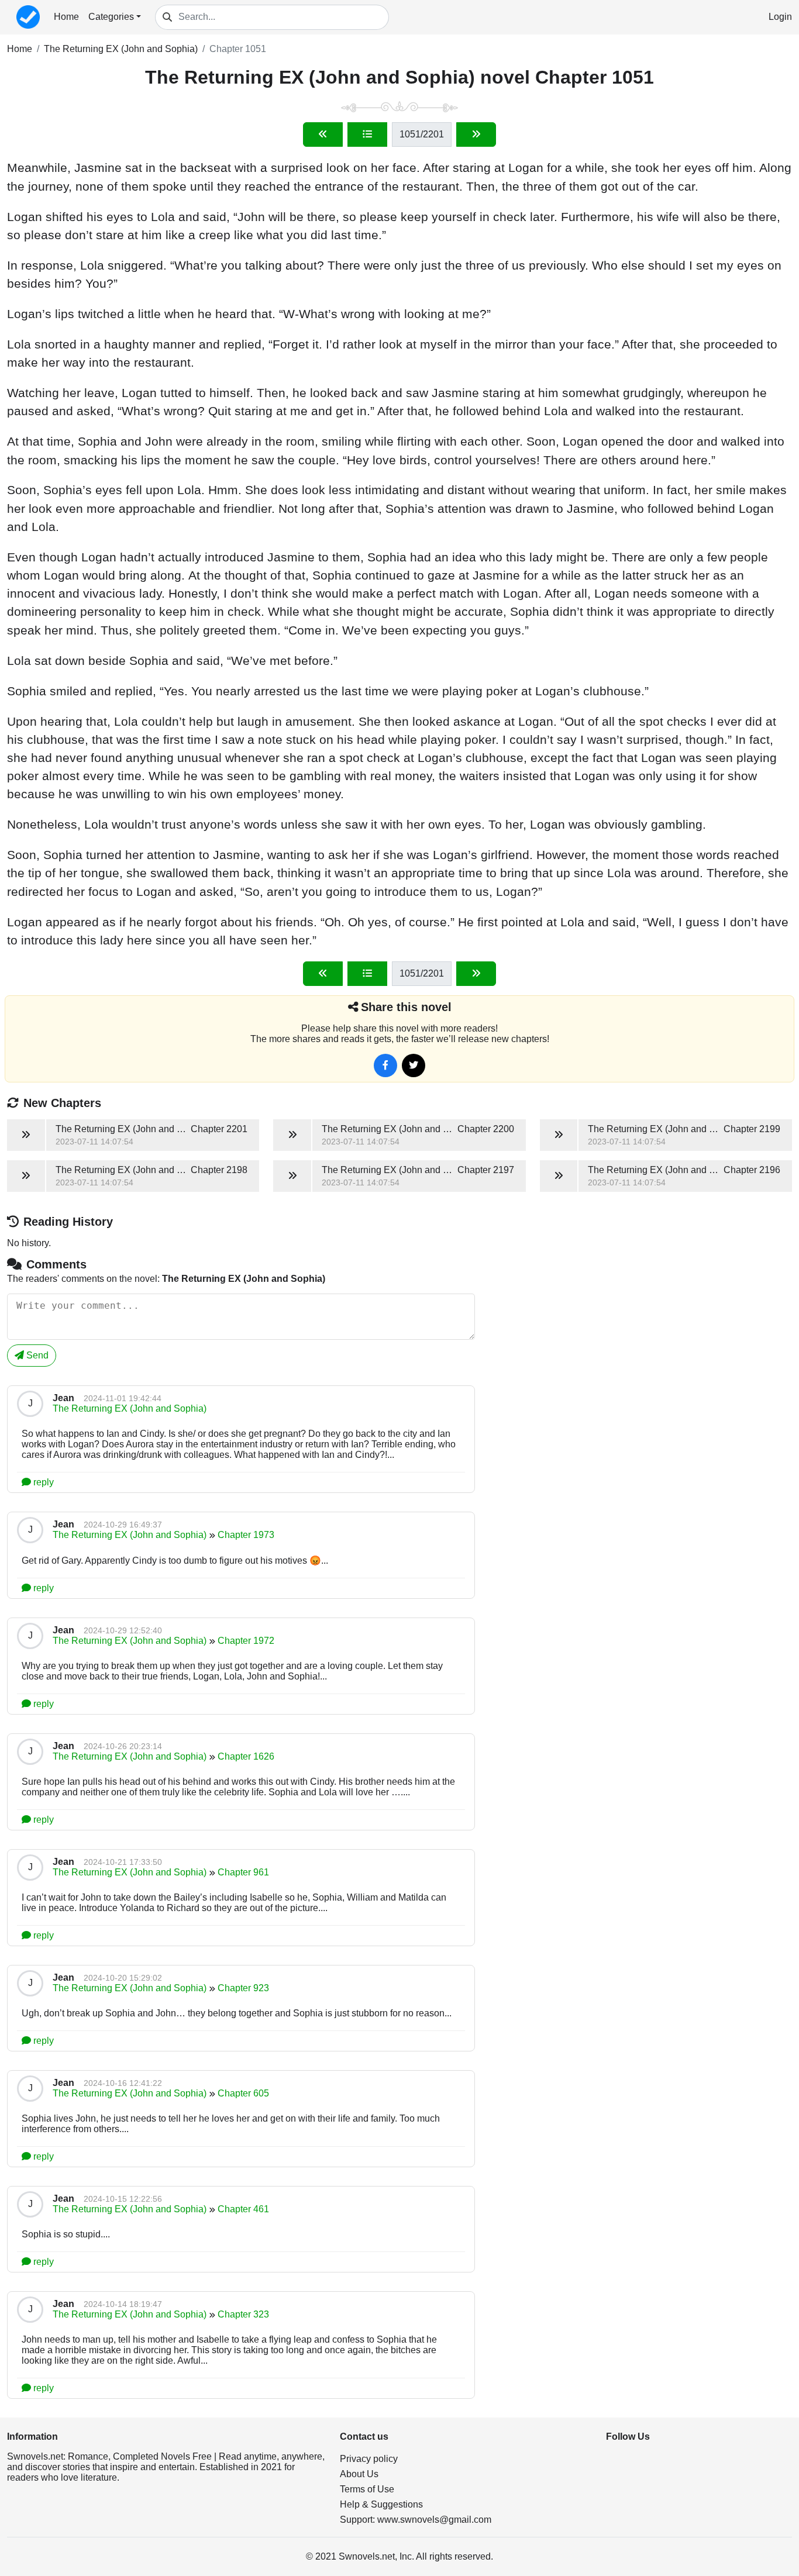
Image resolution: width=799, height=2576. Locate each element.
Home (66, 17)
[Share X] (414, 1065)
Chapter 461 (243, 2209)
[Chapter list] (367, 135)
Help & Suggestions (381, 2504)
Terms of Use (367, 2489)
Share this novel (406, 1007)
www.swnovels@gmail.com (434, 2520)
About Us (359, 2474)
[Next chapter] (476, 135)
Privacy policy (369, 2459)
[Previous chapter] (323, 135)
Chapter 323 (243, 2314)
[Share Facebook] (385, 1065)
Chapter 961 (243, 1872)
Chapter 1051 (238, 49)
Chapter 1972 (246, 1641)
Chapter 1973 (246, 1535)
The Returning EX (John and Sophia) (121, 49)
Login (780, 17)
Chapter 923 (243, 1988)
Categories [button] (111, 17)
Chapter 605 (243, 2093)
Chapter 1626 (246, 1756)
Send (36, 1355)
